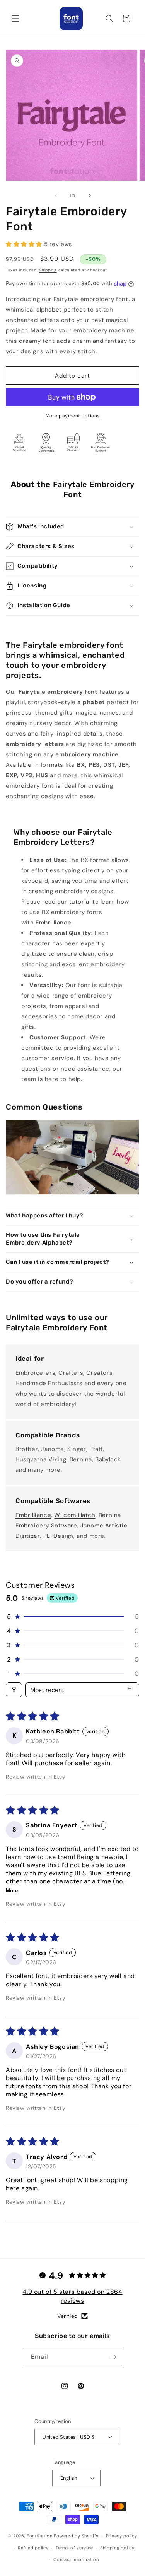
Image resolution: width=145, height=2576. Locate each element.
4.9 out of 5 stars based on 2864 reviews (72, 2296)
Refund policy (33, 2548)
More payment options (73, 416)
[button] (15, 19)
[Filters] (14, 1690)
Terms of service (74, 2548)
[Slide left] (56, 196)
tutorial (80, 902)
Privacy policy (122, 2536)
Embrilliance (53, 923)
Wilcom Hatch (75, 1515)
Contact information (76, 2559)
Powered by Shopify (76, 2536)
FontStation (40, 2536)
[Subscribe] (113, 2357)
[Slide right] (90, 196)
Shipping (48, 270)
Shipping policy (117, 2548)
